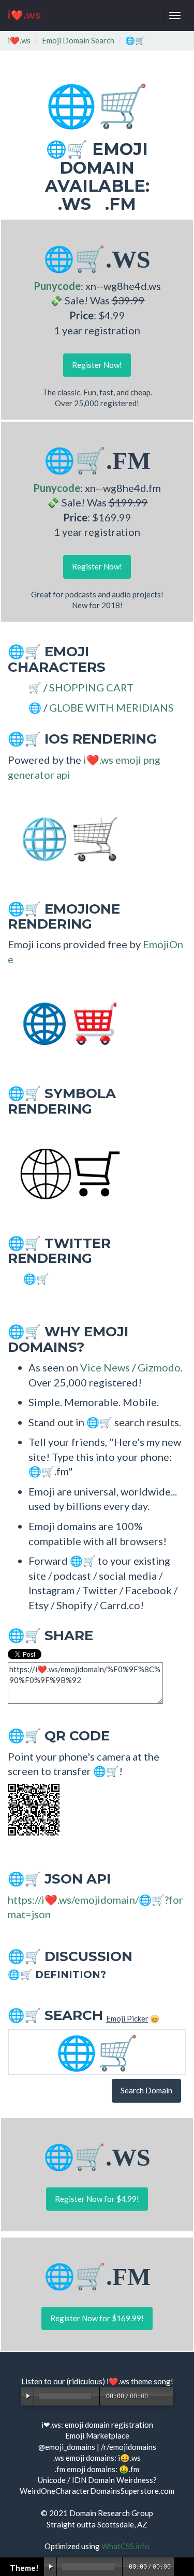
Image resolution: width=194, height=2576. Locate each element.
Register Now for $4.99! (97, 2199)
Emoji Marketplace (97, 2435)
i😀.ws (129, 2458)
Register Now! (97, 365)
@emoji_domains (67, 2447)
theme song (151, 2381)
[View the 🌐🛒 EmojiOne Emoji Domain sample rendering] (65, 1023)
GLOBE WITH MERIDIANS (111, 707)
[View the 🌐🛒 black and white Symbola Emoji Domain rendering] (65, 1172)
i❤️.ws (24, 15)
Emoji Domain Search (78, 40)
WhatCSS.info (125, 2546)
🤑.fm (129, 2469)
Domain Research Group (111, 2513)
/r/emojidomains (129, 2447)
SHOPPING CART (91, 687)
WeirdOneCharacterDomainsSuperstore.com (97, 2491)
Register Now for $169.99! (97, 2318)
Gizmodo (159, 1367)
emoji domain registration (109, 2425)
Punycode (57, 286)
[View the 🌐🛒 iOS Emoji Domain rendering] (65, 838)
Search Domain (146, 2090)
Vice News (105, 1367)
